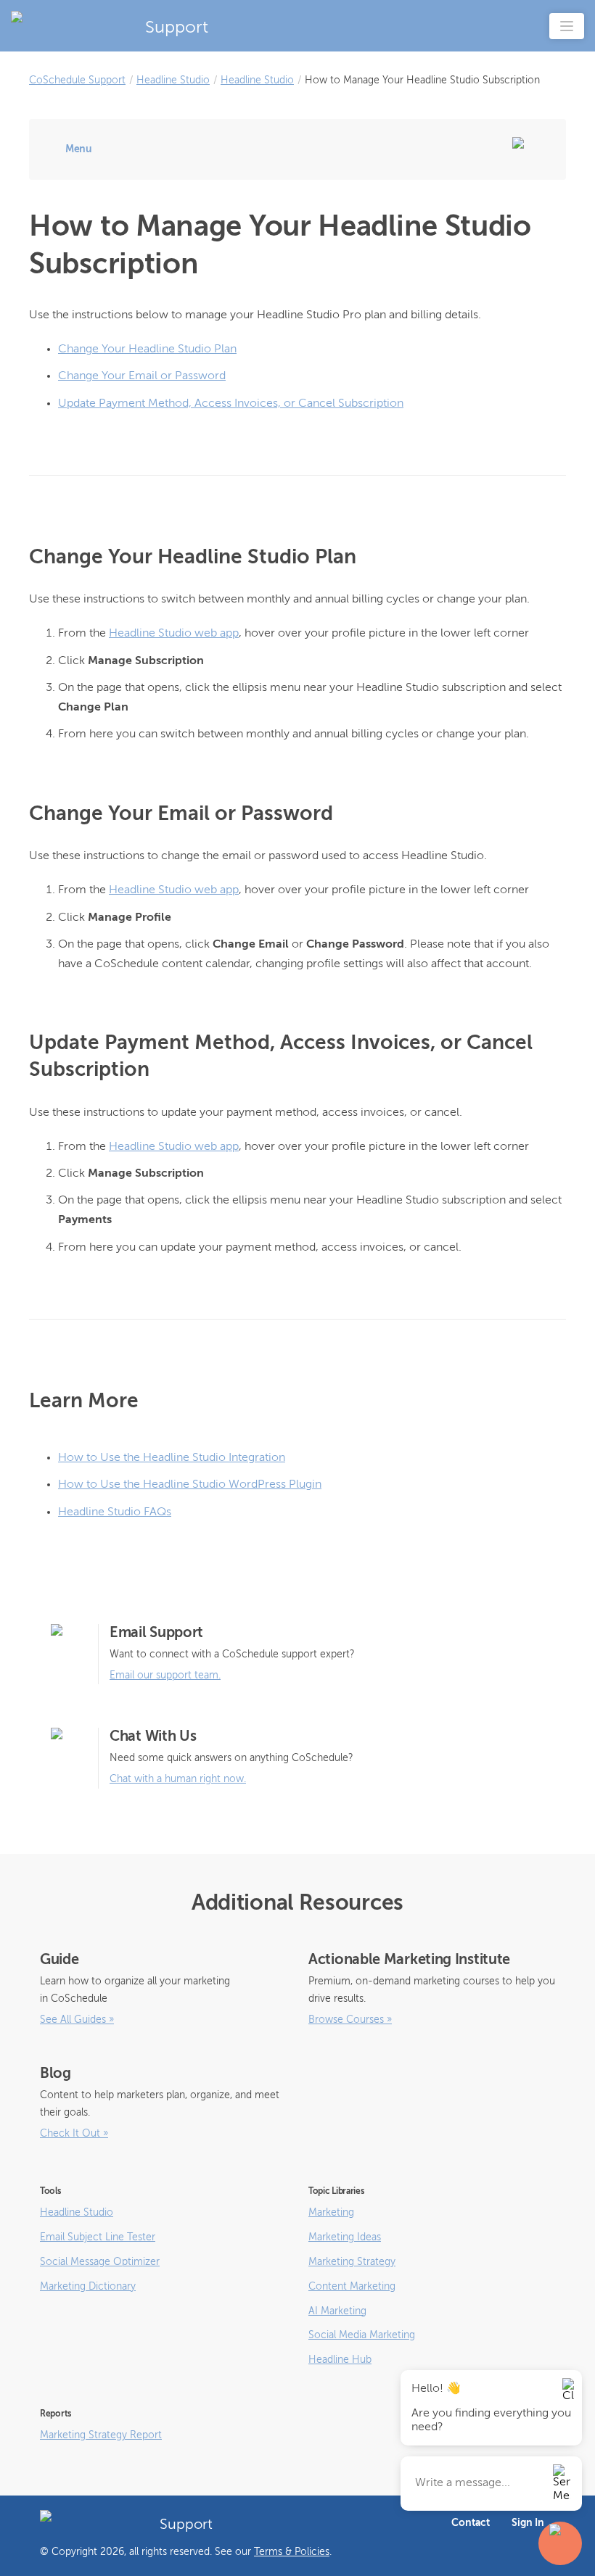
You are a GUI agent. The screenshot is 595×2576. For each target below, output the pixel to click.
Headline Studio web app (174, 634)
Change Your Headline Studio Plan (147, 349)
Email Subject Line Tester (98, 2237)
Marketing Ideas (345, 2237)
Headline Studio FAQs (115, 1512)
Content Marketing (352, 2287)
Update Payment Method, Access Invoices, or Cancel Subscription (231, 404)
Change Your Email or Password (142, 376)
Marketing (331, 2213)
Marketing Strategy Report (101, 2435)
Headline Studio (173, 80)
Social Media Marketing (362, 2335)
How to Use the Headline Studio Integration (172, 1458)
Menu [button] (79, 149)
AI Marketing (337, 2311)
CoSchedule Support (77, 80)
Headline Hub (340, 2360)
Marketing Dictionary (88, 2287)
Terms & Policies (292, 2552)
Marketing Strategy (352, 2262)
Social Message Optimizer (100, 2262)
